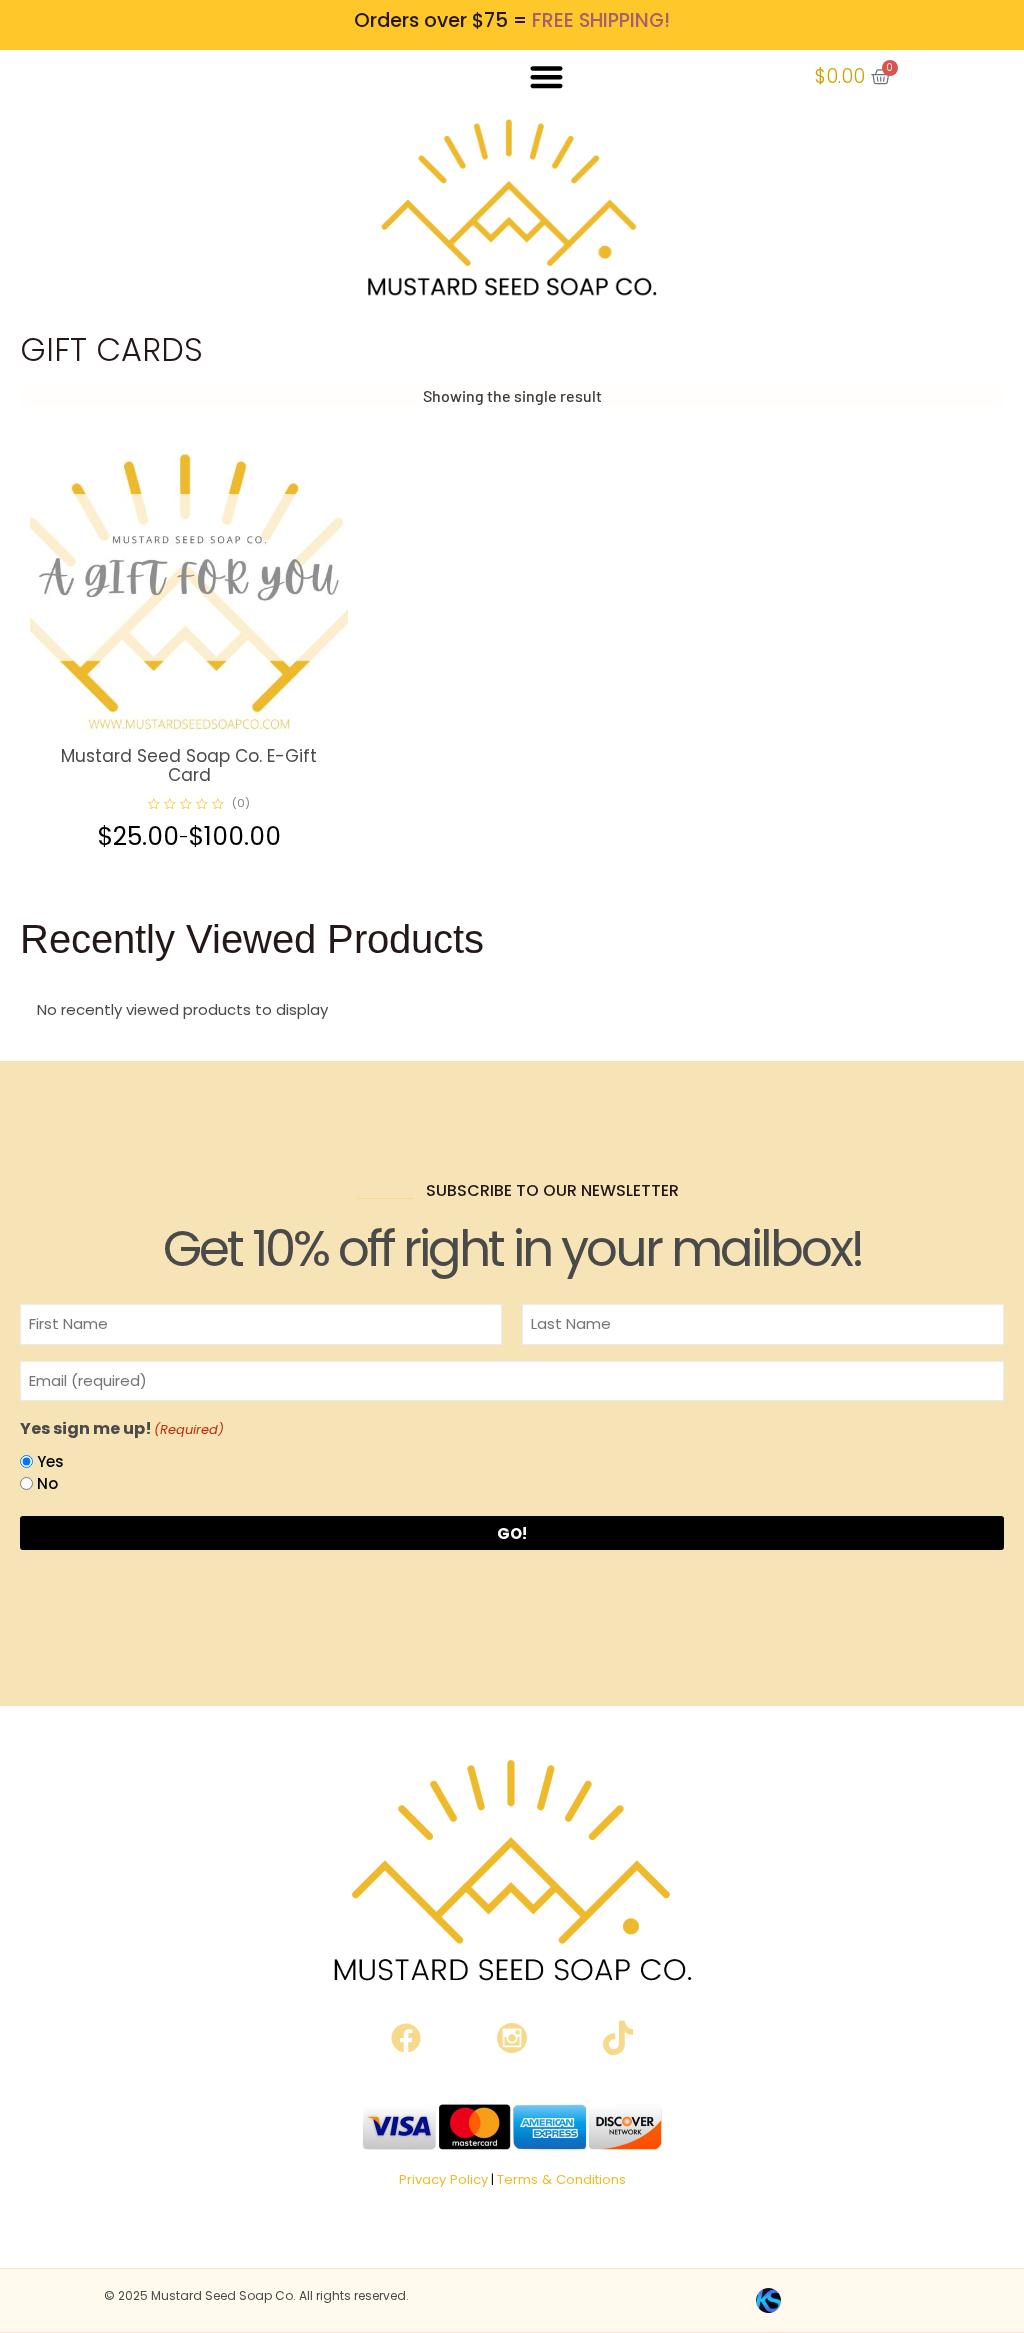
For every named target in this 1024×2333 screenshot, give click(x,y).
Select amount (212, 732)
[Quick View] (174, 732)
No (47, 1483)
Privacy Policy (443, 2179)
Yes (50, 1461)
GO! (512, 1533)
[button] (546, 76)
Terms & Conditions (561, 2179)
